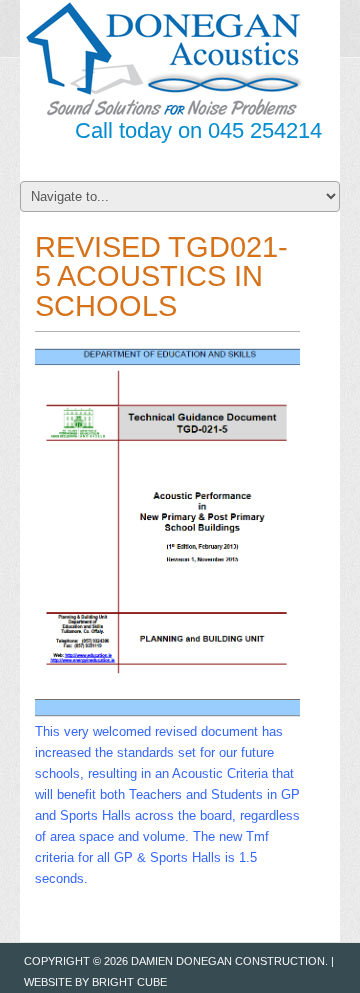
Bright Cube (129, 982)
